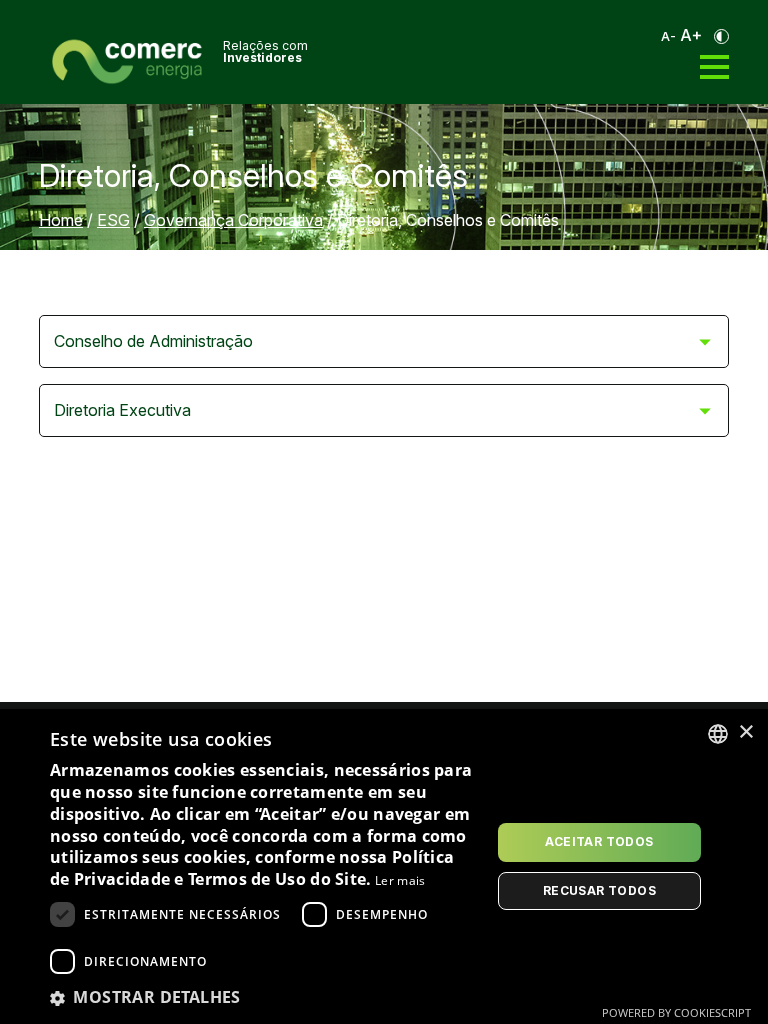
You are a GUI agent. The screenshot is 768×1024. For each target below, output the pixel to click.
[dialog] (384, 866)
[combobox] (718, 734)
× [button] (745, 732)
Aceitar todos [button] (599, 841)
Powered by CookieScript (676, 1012)
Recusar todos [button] (599, 890)
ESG (113, 220)
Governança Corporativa (233, 220)
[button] (264, 997)
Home (61, 220)
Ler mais (400, 880)
